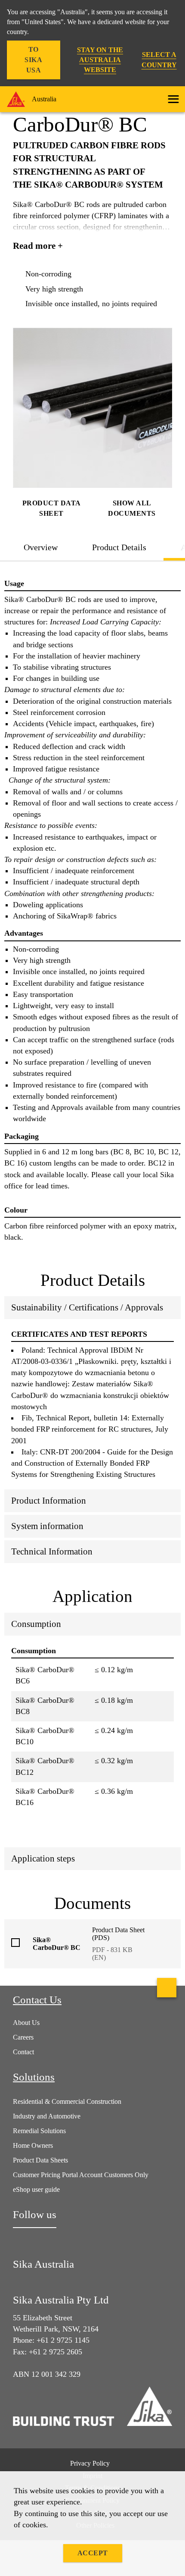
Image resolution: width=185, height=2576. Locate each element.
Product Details (119, 547)
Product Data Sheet (52, 508)
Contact (23, 2052)
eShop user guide (36, 2189)
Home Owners (33, 2145)
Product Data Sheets (40, 2160)
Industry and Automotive (47, 2116)
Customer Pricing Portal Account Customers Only (81, 2175)
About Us (26, 2023)
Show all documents (132, 508)
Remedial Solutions (39, 2131)
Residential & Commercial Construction (67, 2101)
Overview (41, 547)
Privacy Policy (90, 2463)
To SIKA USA (33, 60)
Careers (23, 2037)
